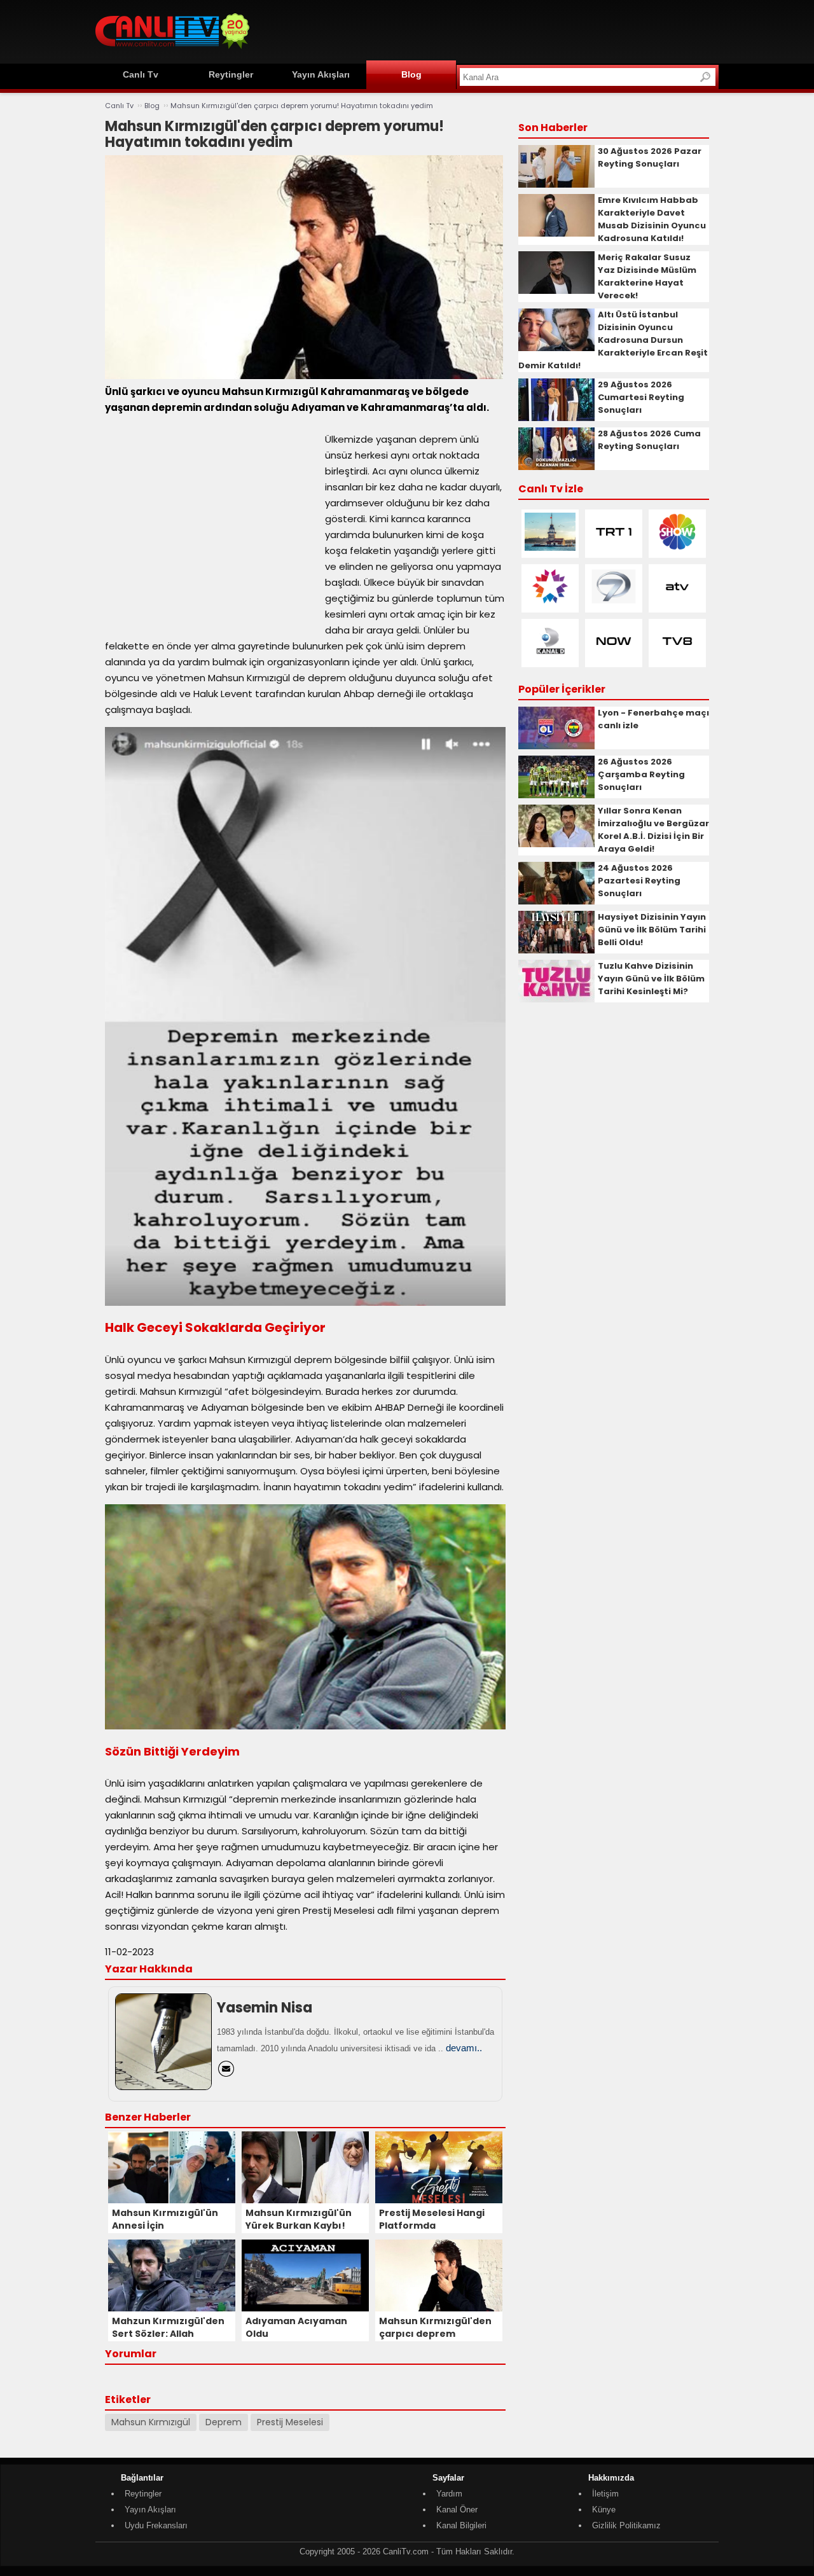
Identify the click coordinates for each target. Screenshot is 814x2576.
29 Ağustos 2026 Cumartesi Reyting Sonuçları (641, 397)
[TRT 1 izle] (614, 548)
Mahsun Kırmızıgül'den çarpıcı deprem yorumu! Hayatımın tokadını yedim (302, 106)
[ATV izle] (677, 603)
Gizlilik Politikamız (626, 2525)
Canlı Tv (141, 74)
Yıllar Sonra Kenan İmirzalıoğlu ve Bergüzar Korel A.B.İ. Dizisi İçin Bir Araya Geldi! (653, 830)
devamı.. (464, 2048)
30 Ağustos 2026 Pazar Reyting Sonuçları (650, 157)
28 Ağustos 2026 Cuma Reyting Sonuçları (649, 440)
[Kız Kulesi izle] (550, 548)
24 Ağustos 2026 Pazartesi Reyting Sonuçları (639, 881)
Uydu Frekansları (156, 2525)
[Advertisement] (487, 30)
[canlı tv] (172, 51)
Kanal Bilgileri (461, 2525)
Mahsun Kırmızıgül (151, 2422)
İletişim (605, 2494)
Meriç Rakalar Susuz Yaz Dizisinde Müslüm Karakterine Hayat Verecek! (647, 276)
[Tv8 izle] (677, 657)
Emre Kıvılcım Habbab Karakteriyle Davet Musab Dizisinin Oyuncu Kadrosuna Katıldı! (652, 219)
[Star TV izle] (550, 603)
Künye (604, 2510)
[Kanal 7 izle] (614, 603)
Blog (411, 74)
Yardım (449, 2494)
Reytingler (231, 74)
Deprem (224, 2422)
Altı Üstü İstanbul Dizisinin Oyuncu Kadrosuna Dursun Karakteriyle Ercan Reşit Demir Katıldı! (613, 340)
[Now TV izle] (614, 657)
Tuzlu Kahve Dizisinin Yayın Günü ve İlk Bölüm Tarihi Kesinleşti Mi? (651, 979)
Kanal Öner (457, 2510)
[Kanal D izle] (550, 657)
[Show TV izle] (677, 548)
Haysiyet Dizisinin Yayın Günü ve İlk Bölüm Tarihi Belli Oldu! (652, 930)
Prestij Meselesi (290, 2422)
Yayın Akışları (321, 74)
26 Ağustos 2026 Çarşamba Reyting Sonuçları (641, 774)
